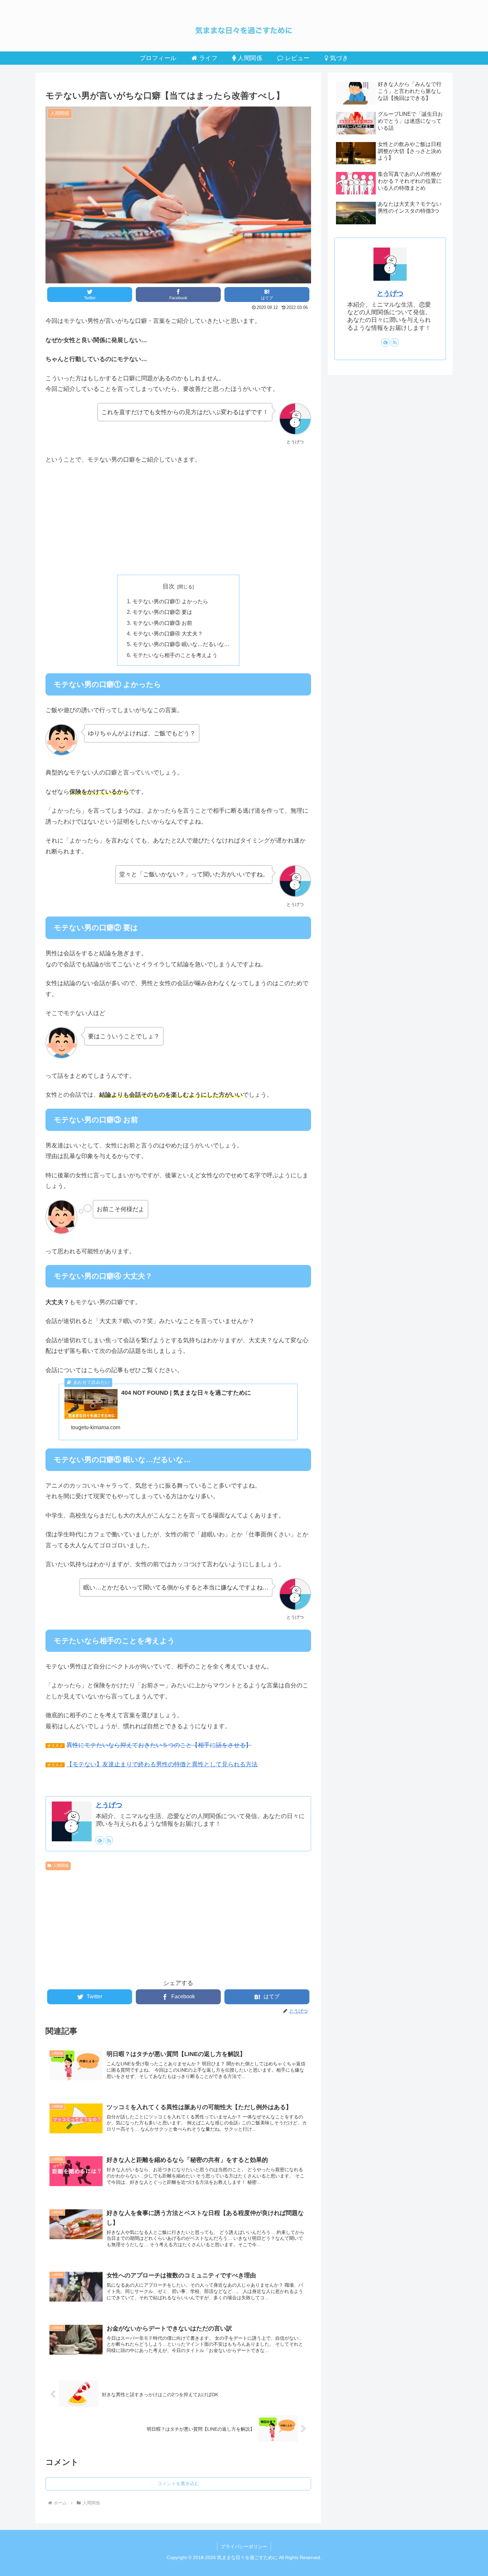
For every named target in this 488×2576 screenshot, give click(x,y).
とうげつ (109, 1805)
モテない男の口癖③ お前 (162, 623)
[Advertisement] (178, 520)
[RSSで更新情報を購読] (109, 1840)
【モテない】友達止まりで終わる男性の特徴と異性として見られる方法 (162, 1764)
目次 (169, 586)
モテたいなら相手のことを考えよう (175, 655)
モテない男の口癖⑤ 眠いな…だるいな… (181, 644)
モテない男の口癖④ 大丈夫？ (168, 633)
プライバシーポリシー (244, 2546)
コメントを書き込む (178, 2483)
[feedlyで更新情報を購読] (100, 1840)
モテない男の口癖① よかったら (170, 601)
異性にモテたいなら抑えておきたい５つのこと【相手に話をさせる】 (159, 1745)
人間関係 (61, 1866)
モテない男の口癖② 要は (162, 612)
